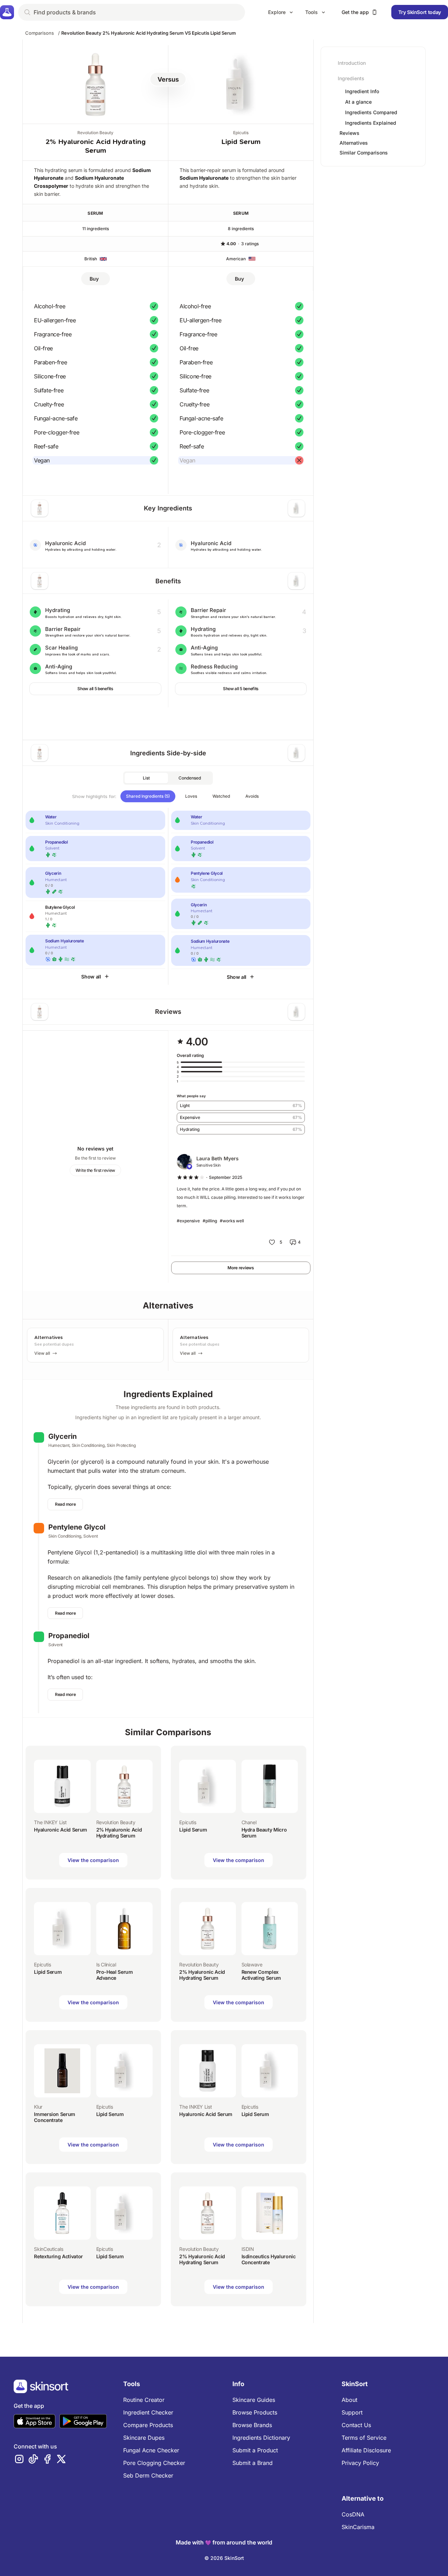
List (146, 778)
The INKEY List (50, 1822)
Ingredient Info (362, 91)
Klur (38, 2107)
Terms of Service (364, 2438)
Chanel (249, 1822)
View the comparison (93, 1860)
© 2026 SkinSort (224, 2558)
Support (352, 2412)
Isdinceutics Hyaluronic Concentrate (269, 2259)
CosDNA (353, 2514)
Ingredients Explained (371, 123)
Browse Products (255, 2412)
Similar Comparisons (364, 153)
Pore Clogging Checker (154, 2463)
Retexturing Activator (58, 2256)
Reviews (349, 133)
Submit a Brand (253, 2463)
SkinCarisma (358, 2527)
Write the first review (95, 1170)
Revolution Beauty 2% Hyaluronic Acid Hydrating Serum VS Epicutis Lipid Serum (149, 33)
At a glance (358, 102)
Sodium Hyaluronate (204, 178)
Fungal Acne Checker (151, 2450)
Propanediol (69, 1636)
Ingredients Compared (371, 112)
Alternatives (354, 143)
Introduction (352, 63)
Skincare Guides (254, 2400)
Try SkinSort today (420, 12)
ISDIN (248, 2249)
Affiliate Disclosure (366, 2450)
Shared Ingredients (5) (148, 796)
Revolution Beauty (95, 133)
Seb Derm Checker (148, 2475)
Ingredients (351, 78)
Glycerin (62, 1436)
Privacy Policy (360, 2463)
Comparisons (40, 33)
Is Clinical (106, 1964)
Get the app (355, 12)
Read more (65, 1504)
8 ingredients (241, 229)
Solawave (252, 1964)
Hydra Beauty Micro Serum (264, 1833)
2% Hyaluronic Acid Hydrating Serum (119, 1833)
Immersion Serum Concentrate (55, 2117)
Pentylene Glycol (77, 1527)
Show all (91, 977)
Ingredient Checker (148, 2412)
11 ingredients (96, 229)
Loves (191, 796)
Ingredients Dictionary (261, 2438)
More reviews (241, 1268)
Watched (221, 796)
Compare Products (148, 2425)
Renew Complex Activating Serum (261, 1975)
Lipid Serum (241, 142)
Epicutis (241, 133)
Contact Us (356, 2425)
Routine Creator (144, 2400)
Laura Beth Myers (218, 1158)
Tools (311, 12)
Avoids (252, 796)
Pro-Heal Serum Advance (115, 1975)
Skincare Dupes (144, 2438)
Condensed (190, 778)
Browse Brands (252, 2425)
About (349, 2400)
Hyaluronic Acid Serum (61, 1830)
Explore (277, 12)
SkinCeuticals (48, 2249)
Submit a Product (255, 2450)
